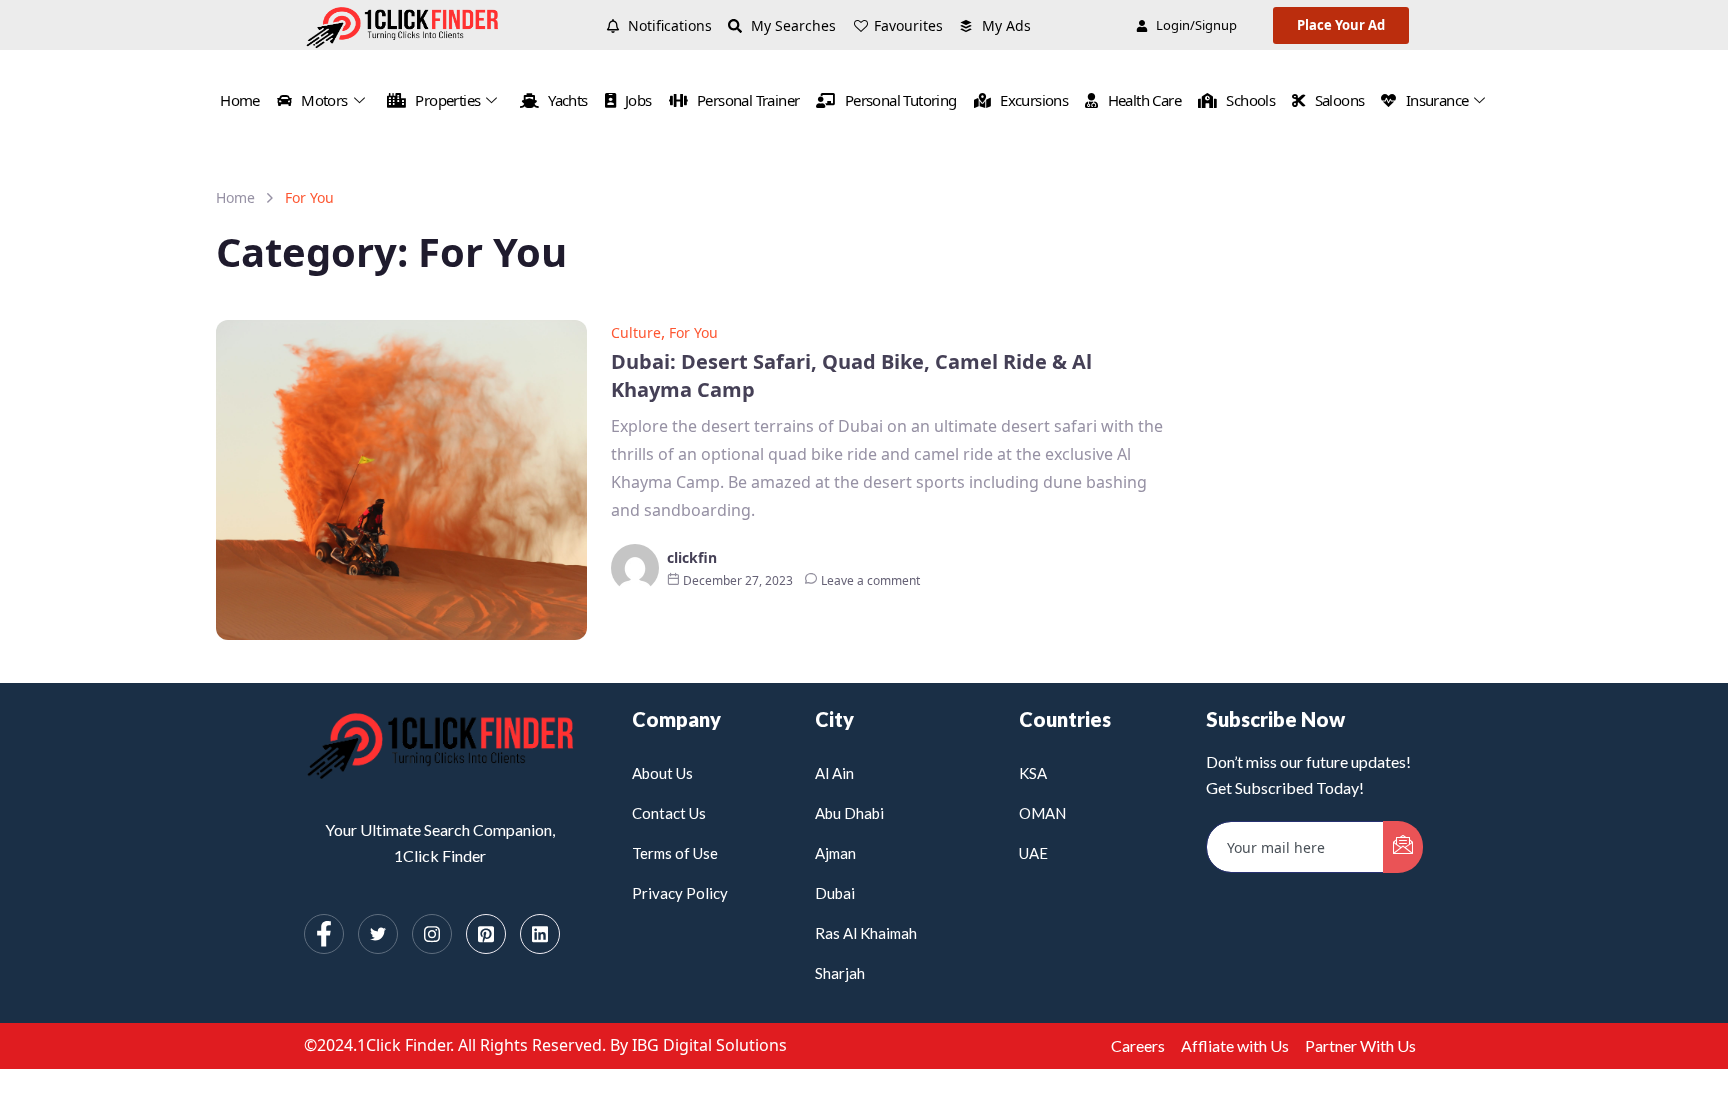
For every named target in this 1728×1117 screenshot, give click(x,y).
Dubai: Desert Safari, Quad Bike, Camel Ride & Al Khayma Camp (851, 375)
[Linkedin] (540, 934)
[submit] (1403, 847)
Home (240, 100)
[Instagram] (432, 934)
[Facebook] (324, 934)
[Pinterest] (486, 934)
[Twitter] (378, 934)
